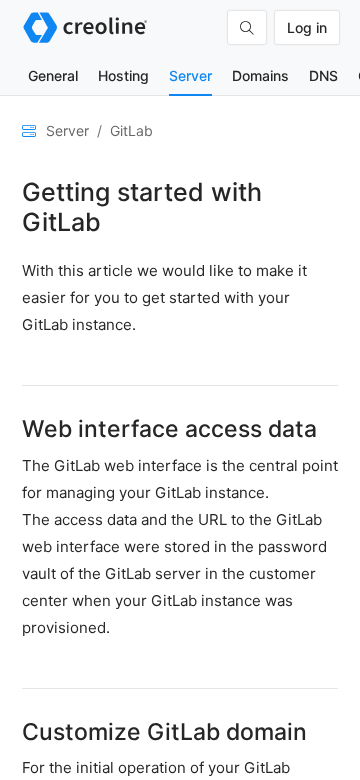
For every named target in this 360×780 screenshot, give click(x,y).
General (53, 75)
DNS (323, 75)
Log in (307, 27)
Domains (260, 75)
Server (190, 75)
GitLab (131, 130)
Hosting (123, 75)
